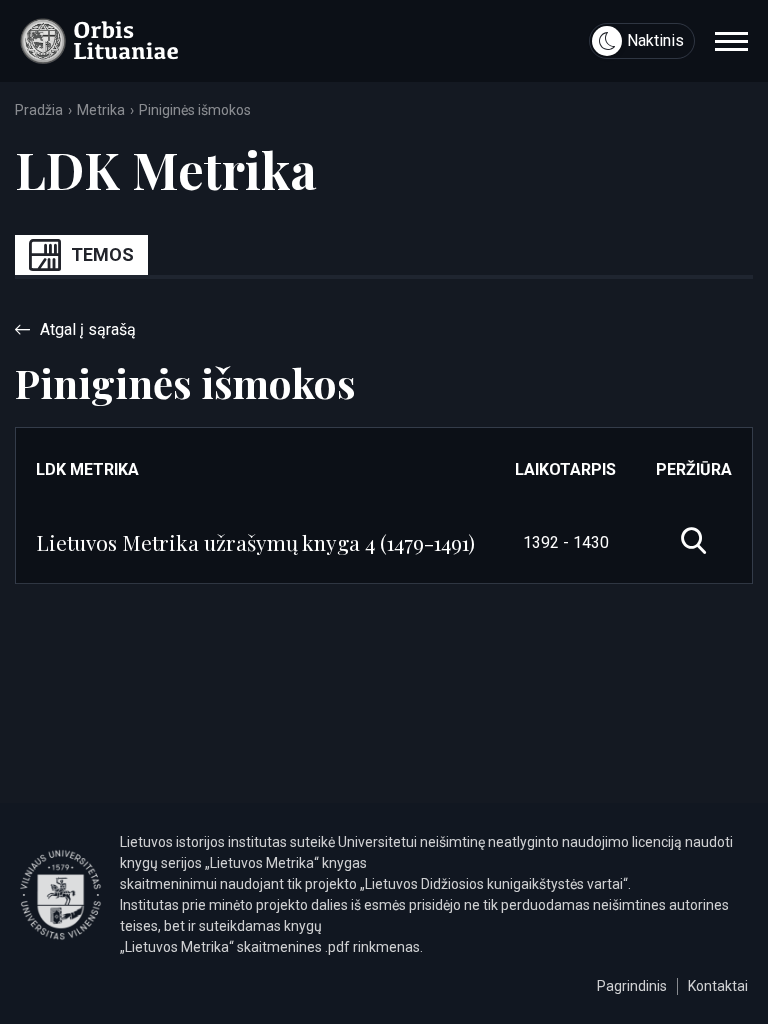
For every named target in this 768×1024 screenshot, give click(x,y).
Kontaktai (718, 986)
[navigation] (731, 41)
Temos (102, 254)
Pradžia (39, 110)
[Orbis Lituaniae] (99, 41)
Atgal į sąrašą (88, 329)
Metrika (101, 110)
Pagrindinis (632, 986)
